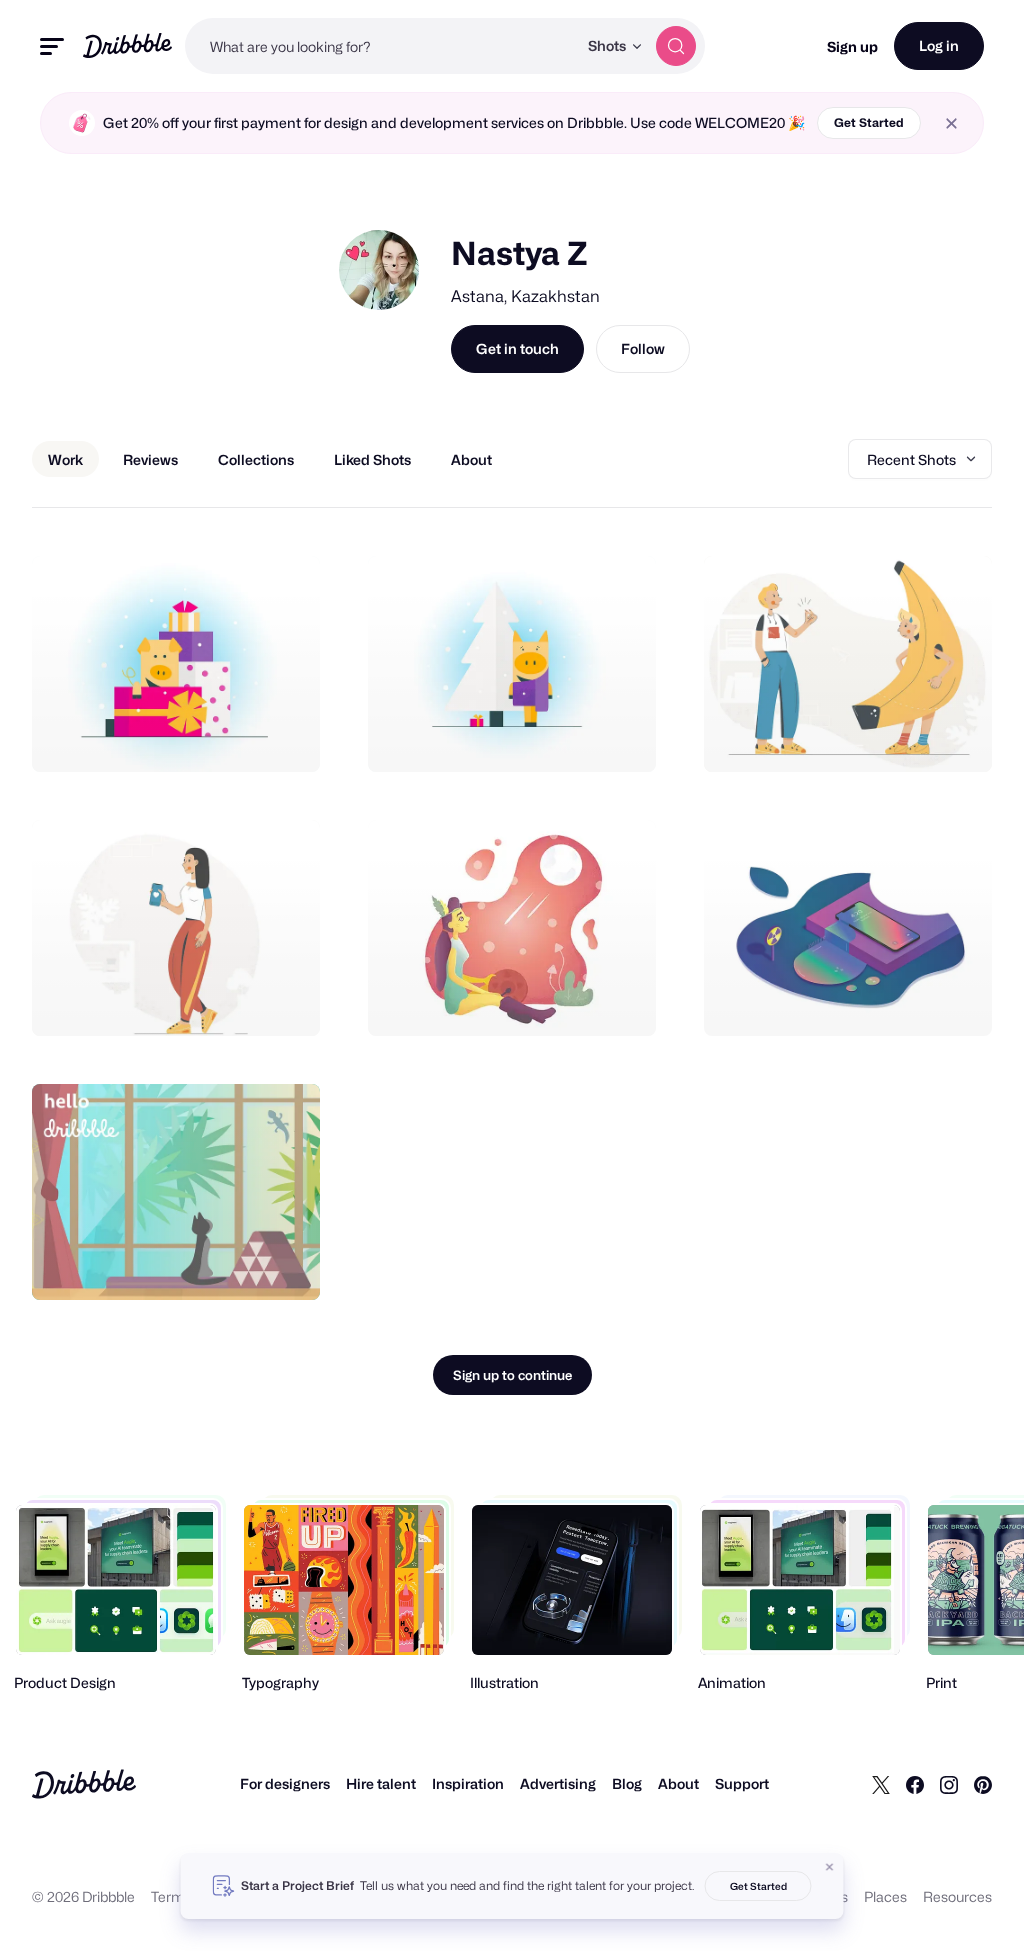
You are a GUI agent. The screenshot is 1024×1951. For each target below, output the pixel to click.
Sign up (852, 46)
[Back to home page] (127, 45)
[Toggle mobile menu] (52, 46)
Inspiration (468, 1783)
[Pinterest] (983, 1784)
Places (885, 1896)
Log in (939, 45)
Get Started (869, 122)
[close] (951, 123)
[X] (881, 1784)
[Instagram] (949, 1784)
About (678, 1783)
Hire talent (381, 1783)
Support (742, 1783)
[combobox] (381, 46)
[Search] (676, 46)
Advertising (558, 1783)
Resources (957, 1896)
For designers (285, 1783)
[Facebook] (915, 1784)
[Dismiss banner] (830, 1867)
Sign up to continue (512, 1375)
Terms (171, 1896)
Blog (627, 1783)
